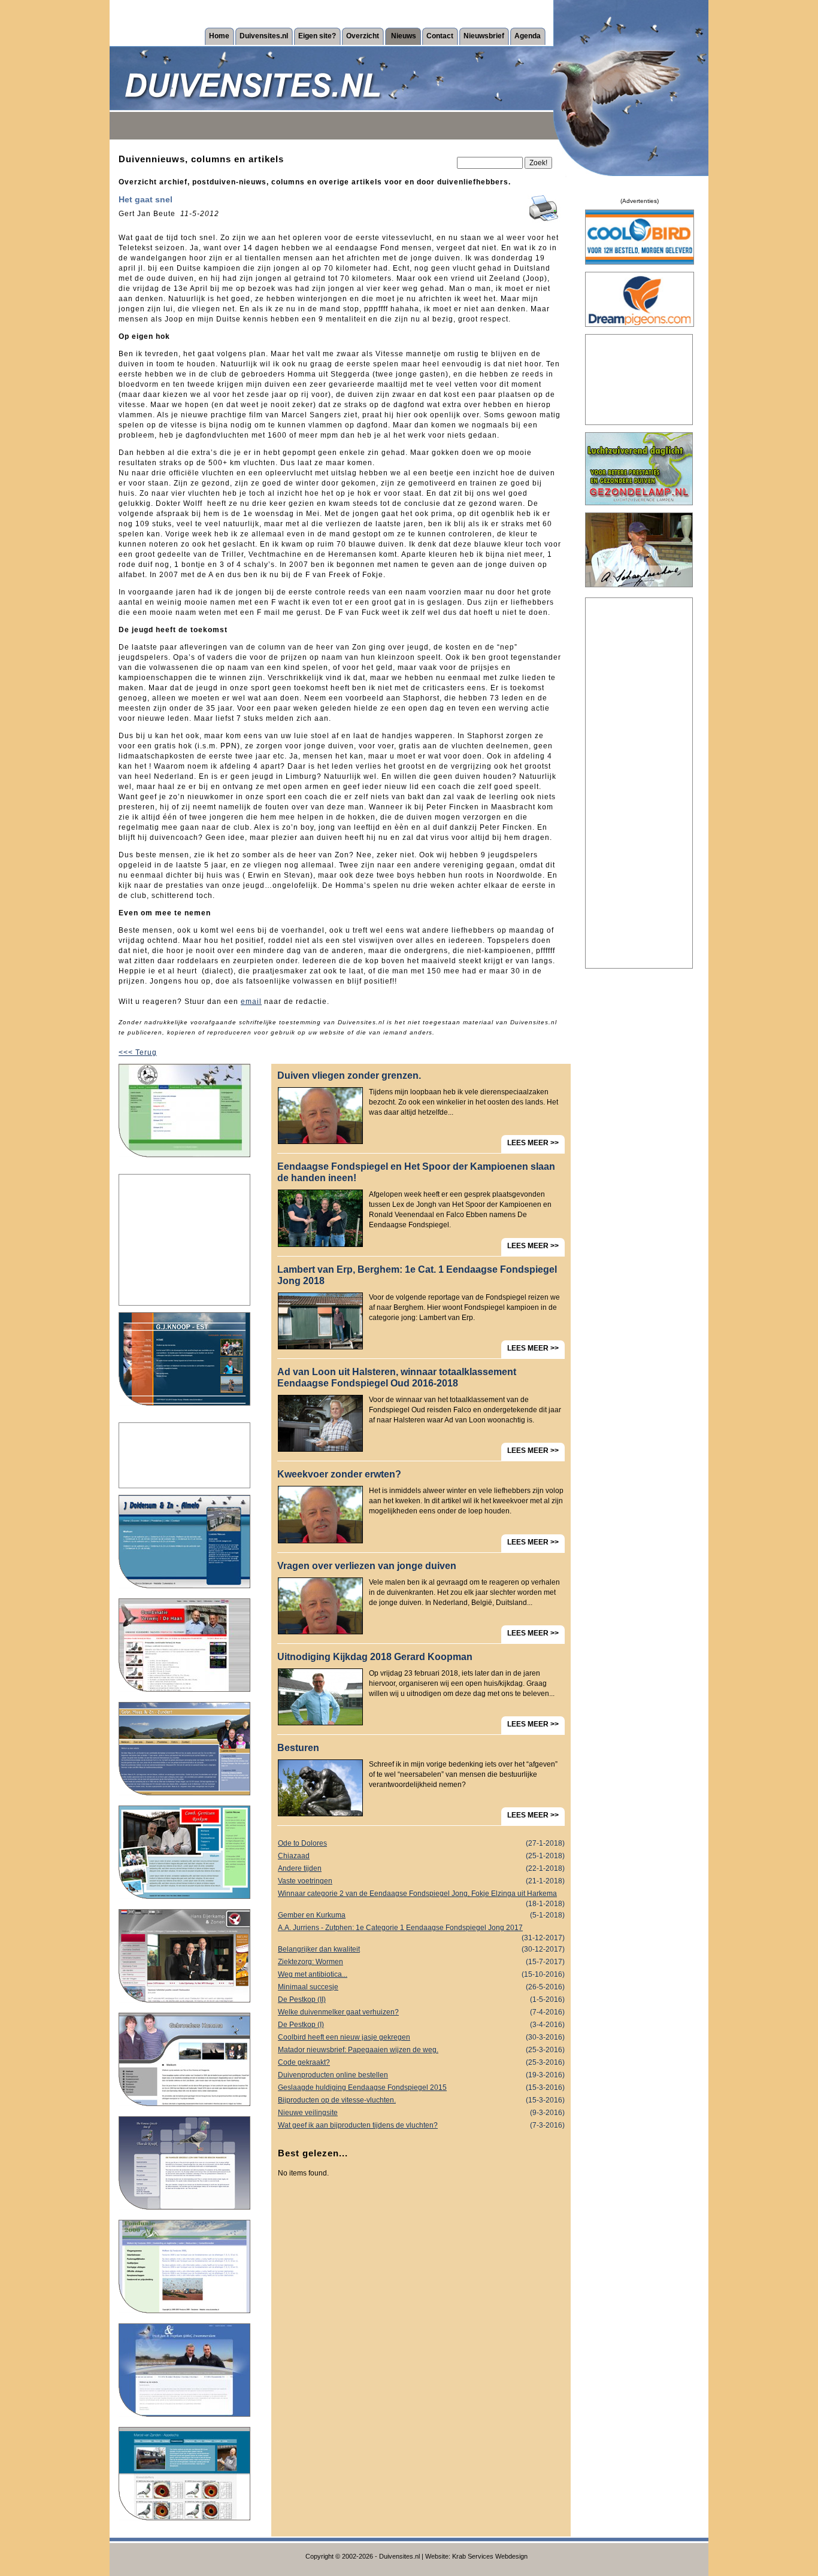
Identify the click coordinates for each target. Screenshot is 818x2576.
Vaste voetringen (421, 1881)
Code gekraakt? (421, 2062)
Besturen (298, 1748)
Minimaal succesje (421, 1987)
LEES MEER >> (533, 1143)
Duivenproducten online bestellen (421, 2075)
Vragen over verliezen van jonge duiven (367, 1566)
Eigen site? (317, 36)
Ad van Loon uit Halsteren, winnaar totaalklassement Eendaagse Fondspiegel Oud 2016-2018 (397, 1377)
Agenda (528, 36)
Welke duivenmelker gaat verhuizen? (421, 2012)
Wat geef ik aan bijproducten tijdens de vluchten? (421, 2125)
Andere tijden (421, 1868)
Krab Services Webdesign (490, 2556)
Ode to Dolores (421, 1843)
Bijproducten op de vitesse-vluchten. (421, 2100)
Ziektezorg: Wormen (421, 1962)
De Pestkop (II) (421, 1999)
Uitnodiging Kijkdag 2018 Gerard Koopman (375, 1657)
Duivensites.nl (264, 36)
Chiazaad (421, 1856)
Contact (440, 36)
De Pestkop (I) (421, 2025)
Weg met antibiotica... (421, 1974)
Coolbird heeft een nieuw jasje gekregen (421, 2037)
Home (219, 36)
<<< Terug (138, 1052)
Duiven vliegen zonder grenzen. (349, 1075)
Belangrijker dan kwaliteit (421, 1949)
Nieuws (404, 36)
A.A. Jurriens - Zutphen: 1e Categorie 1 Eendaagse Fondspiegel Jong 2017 (421, 1929)
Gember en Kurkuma (421, 1915)
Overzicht (363, 36)
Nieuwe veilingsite (421, 2113)
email (251, 1002)
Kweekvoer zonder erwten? (339, 1474)
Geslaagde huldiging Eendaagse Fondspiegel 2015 (421, 2087)
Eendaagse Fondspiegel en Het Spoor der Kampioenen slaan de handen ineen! (416, 1172)
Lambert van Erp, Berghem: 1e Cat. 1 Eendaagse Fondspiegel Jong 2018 (417, 1275)
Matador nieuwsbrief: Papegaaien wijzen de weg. (421, 2050)
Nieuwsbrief (484, 36)
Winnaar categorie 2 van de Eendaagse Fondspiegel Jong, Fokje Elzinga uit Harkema (421, 1895)
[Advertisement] (184, 1240)
